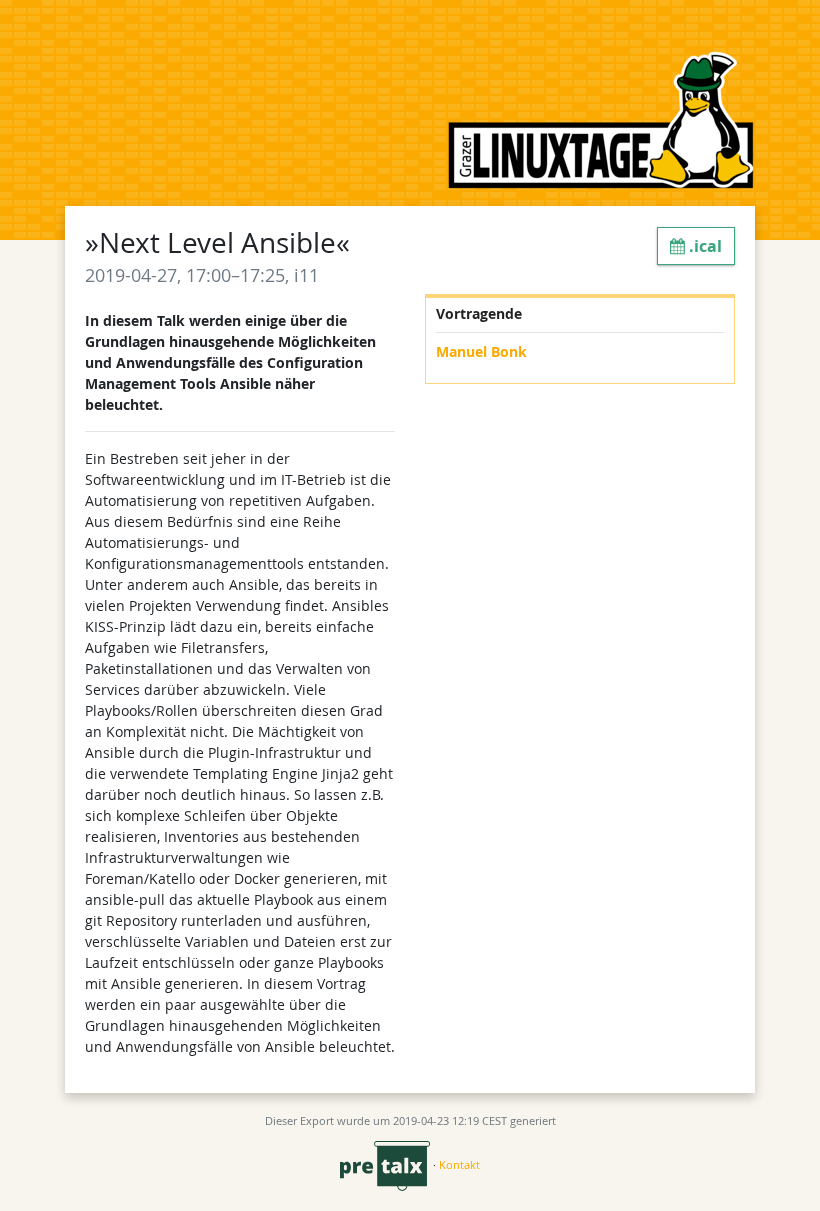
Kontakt (459, 1164)
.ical (703, 246)
